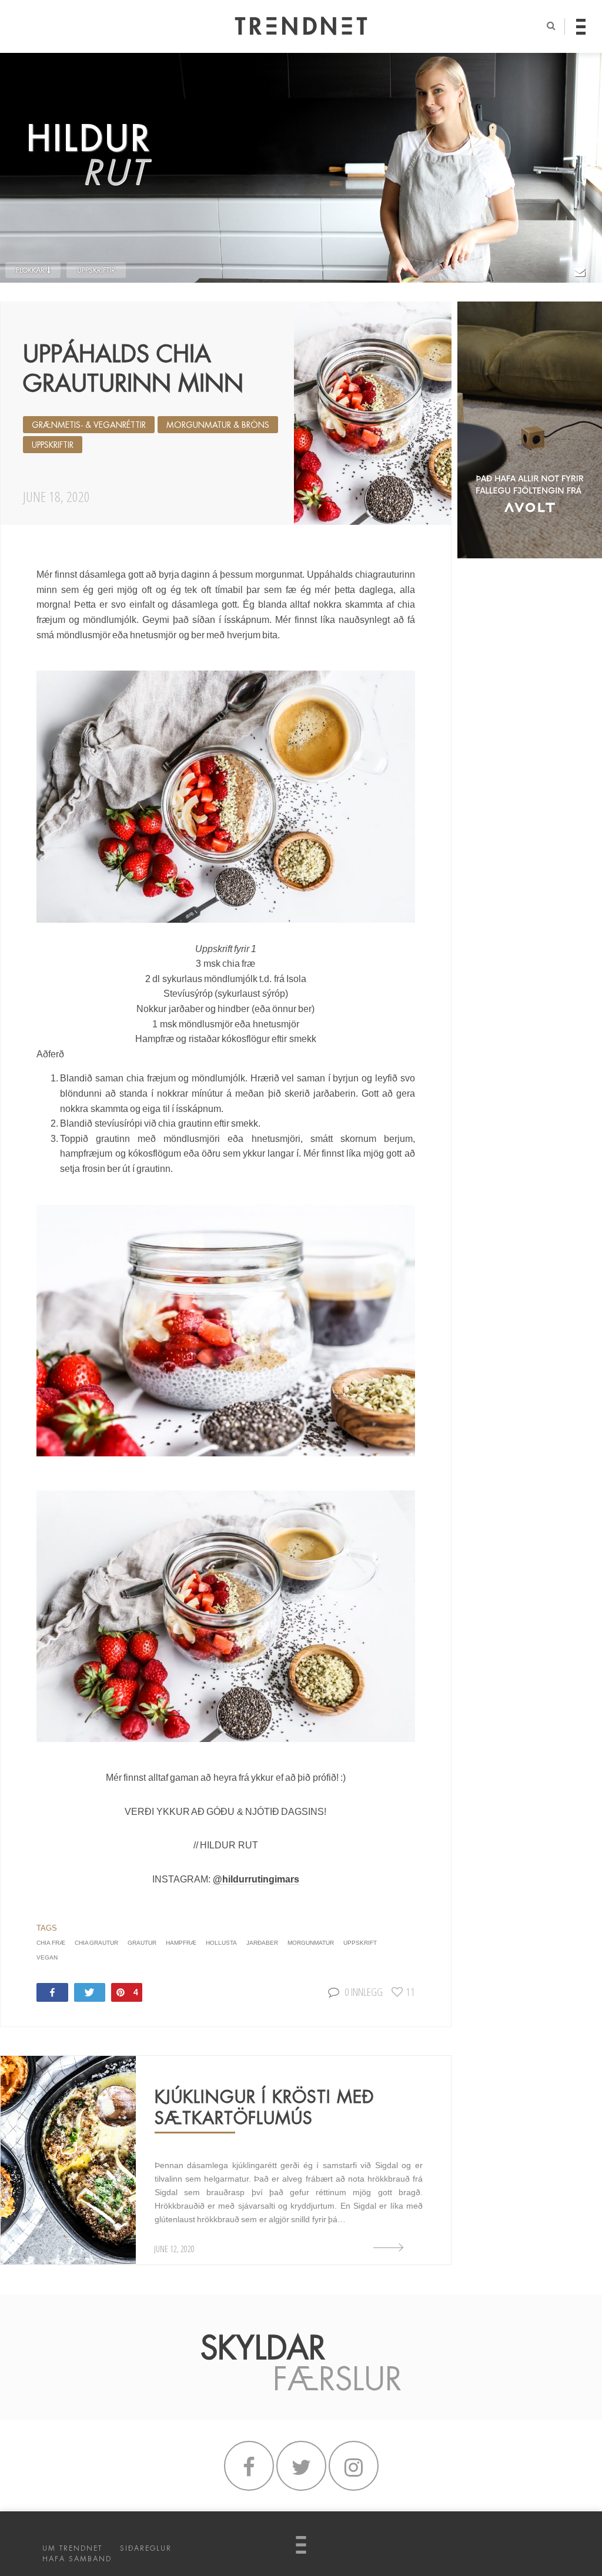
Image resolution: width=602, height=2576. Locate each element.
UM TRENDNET (72, 2548)
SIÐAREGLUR (146, 2548)
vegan (47, 1957)
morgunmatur (311, 1943)
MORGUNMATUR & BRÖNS (218, 425)
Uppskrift (360, 1943)
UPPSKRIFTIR (96, 270)
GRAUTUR (142, 1943)
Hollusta (221, 1943)
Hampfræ (181, 1943)
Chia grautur (96, 1943)
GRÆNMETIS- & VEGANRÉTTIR (89, 425)
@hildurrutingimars (256, 1879)
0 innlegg (364, 1992)
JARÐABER (262, 1943)
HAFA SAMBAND (77, 2559)
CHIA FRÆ (51, 1943)
